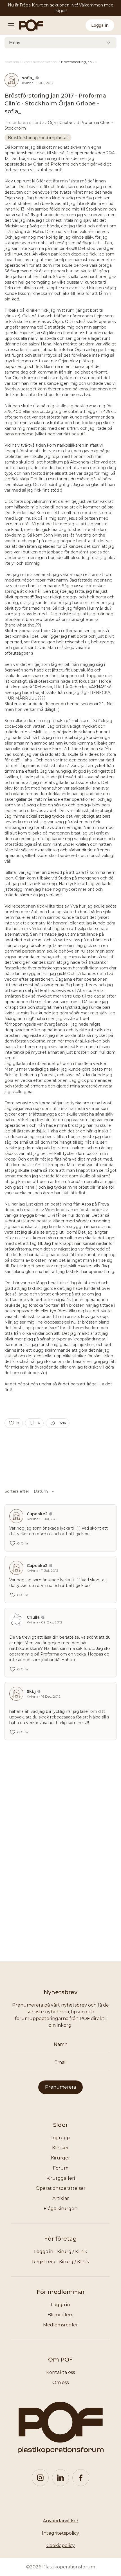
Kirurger (60, 2158)
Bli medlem (60, 2315)
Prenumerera (60, 2087)
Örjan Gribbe (60, 123)
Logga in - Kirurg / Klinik (61, 2252)
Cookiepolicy (61, 2546)
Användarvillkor (61, 2521)
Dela (62, 1423)
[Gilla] (12, 1423)
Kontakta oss (60, 2372)
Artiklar (61, 2198)
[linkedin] (60, 2478)
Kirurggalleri (61, 2178)
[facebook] (81, 2478)
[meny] (13, 25)
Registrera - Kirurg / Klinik (61, 2262)
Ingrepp (60, 2138)
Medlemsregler (60, 2325)
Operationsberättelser (61, 2188)
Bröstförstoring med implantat (38, 138)
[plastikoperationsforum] (28, 25)
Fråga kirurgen (60, 2209)
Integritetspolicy (60, 2533)
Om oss (60, 2382)
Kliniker (60, 2148)
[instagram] (40, 2478)
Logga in (100, 25)
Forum (61, 2168)
